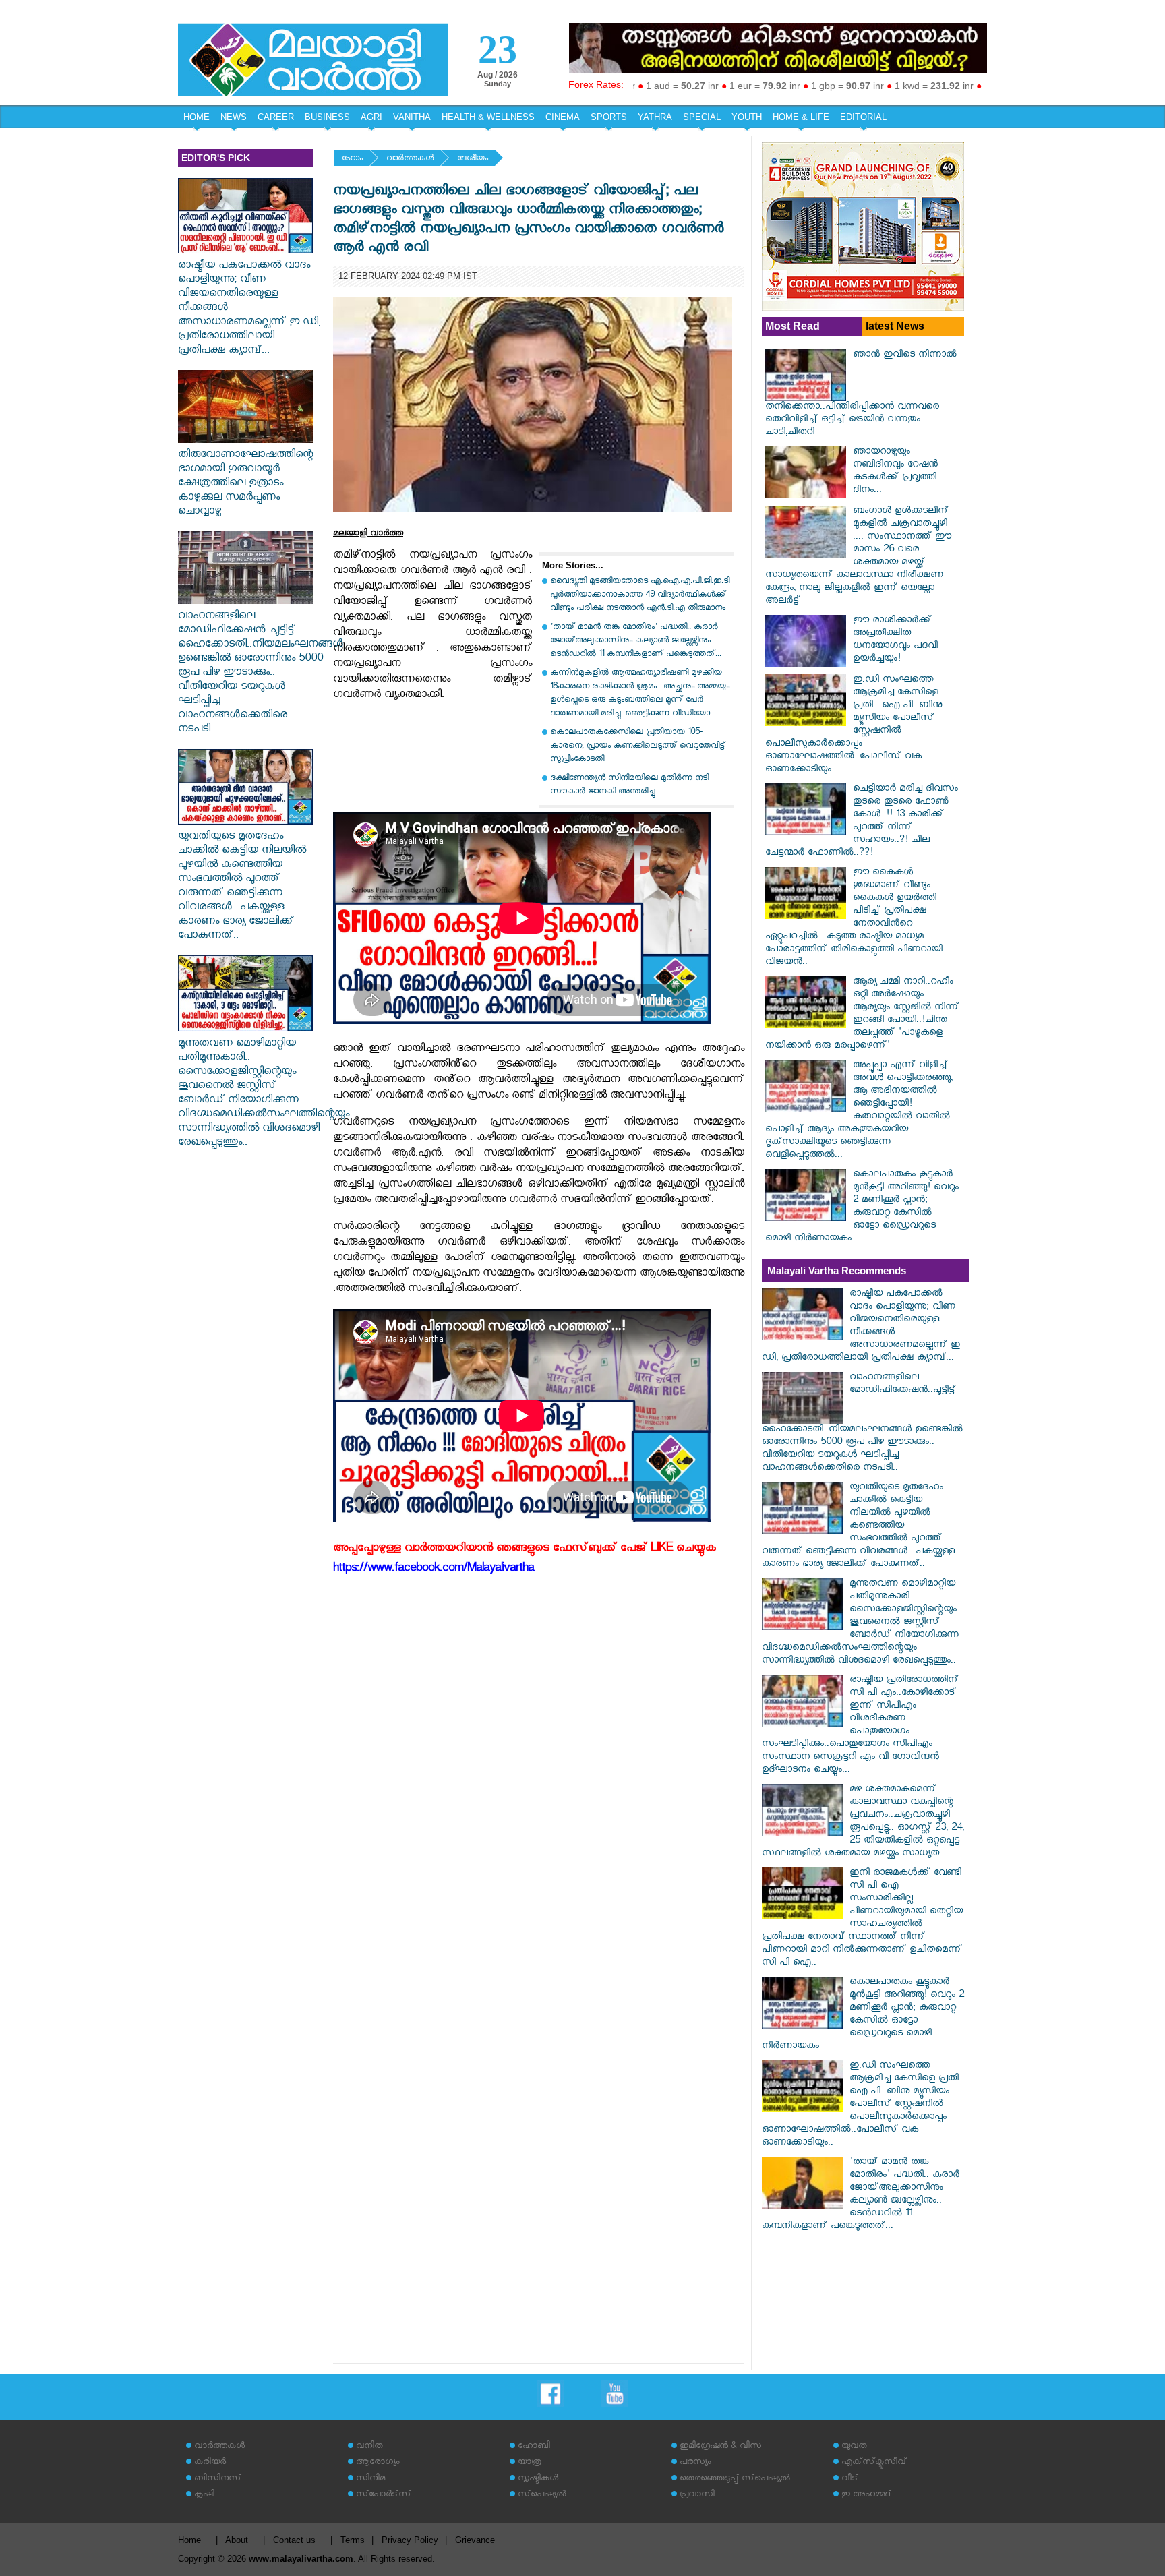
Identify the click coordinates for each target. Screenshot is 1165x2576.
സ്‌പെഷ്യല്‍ (542, 2495)
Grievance (475, 2540)
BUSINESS (327, 117)
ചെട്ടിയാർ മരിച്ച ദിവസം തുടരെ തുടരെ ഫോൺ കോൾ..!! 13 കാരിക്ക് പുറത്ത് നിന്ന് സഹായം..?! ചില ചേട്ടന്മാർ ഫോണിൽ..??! (862, 822)
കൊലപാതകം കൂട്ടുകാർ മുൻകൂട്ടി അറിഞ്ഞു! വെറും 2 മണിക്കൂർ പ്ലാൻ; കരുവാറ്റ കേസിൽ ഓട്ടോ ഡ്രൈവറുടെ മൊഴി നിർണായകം (862, 1207)
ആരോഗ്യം (378, 2463)
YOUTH (747, 117)
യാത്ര (530, 2463)
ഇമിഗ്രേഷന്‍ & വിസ (720, 2447)
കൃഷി (204, 2495)
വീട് (850, 2479)
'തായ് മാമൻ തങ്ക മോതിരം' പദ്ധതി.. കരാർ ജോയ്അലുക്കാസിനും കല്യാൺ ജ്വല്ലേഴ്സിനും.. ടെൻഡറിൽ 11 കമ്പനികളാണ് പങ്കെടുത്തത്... (636, 641)
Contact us (294, 2540)
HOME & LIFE (801, 117)
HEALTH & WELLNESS (488, 117)
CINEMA (563, 117)
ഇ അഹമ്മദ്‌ (866, 2495)
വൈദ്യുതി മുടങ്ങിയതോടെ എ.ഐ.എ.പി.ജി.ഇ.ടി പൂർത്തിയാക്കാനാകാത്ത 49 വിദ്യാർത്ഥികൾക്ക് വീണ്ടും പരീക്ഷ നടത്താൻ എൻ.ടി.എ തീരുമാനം (640, 596)
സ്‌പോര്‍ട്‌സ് (384, 2495)
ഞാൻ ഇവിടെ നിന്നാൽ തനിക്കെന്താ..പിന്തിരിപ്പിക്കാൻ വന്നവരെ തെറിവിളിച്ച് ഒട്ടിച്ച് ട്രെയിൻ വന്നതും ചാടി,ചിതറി (861, 394)
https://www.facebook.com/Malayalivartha (434, 1570)
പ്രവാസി (697, 2495)
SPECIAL (702, 117)
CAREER (276, 117)
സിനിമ (370, 2479)
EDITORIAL (863, 117)
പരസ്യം (695, 2463)
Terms (353, 2540)
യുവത (854, 2447)
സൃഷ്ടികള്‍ (538, 2479)
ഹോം (352, 159)
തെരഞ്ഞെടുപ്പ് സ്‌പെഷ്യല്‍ (735, 2479)
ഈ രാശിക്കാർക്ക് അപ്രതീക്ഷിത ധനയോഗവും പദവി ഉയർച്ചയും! (895, 640)
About (237, 2540)
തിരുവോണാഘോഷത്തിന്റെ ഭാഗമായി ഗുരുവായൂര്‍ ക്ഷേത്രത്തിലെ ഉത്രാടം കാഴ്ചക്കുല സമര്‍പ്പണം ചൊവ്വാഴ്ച (245, 484)
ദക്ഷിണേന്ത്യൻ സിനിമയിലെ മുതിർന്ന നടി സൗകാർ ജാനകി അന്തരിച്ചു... (629, 786)
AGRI (371, 117)
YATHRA (655, 117)
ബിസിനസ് (218, 2479)
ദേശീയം (473, 159)
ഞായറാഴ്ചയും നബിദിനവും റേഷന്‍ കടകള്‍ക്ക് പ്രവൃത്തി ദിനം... (895, 472)
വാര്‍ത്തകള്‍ (410, 159)
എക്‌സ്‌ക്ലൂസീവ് (874, 2463)
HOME (197, 117)
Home (189, 2540)
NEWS (234, 117)
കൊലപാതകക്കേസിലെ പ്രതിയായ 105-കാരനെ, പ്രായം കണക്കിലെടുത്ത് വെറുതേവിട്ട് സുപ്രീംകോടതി (638, 747)
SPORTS (609, 117)
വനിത (369, 2447)
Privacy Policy (410, 2540)
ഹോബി (534, 2447)
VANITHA (412, 117)
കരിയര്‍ (210, 2463)
